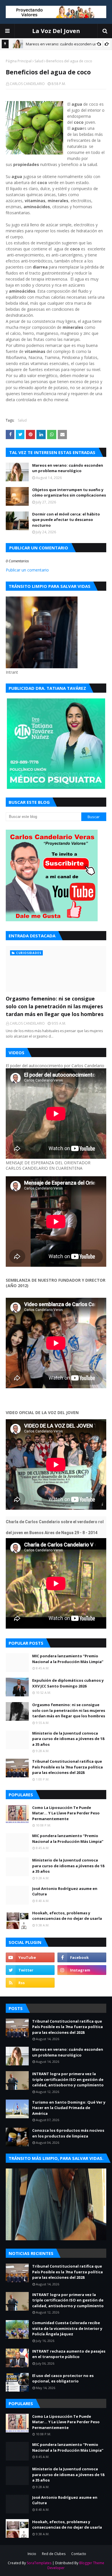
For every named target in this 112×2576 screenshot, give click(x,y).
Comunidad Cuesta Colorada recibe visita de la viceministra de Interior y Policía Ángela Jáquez (67, 2328)
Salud (39, 61)
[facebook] (82, 1957)
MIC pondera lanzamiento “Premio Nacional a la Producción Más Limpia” (68, 1659)
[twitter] (30, 1970)
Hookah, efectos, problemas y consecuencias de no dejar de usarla (67, 1916)
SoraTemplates (39, 2563)
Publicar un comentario (27, 570)
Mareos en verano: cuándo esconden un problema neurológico (68, 468)
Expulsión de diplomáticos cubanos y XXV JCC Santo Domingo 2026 (68, 1683)
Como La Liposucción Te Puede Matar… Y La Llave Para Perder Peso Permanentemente (66, 1813)
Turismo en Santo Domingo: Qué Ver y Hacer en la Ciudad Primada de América (69, 2108)
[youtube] (30, 1957)
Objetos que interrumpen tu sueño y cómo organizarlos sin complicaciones (69, 493)
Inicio (32, 2554)
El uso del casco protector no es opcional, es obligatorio (63, 2378)
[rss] (30, 1983)
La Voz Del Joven (56, 31)
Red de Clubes (54, 2554)
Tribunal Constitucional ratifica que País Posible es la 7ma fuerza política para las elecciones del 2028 (67, 1767)
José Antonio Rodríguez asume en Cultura (65, 1891)
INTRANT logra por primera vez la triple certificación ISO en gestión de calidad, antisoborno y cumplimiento (68, 2079)
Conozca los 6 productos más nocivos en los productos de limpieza (68, 2133)
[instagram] (82, 1970)
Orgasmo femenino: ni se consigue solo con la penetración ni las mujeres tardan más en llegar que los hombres (55, 1006)
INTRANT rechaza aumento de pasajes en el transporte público (69, 2354)
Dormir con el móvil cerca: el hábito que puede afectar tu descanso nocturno (66, 520)
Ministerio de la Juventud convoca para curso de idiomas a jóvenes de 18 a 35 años (68, 1739)
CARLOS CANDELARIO (27, 84)
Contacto (79, 2554)
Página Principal (19, 61)
